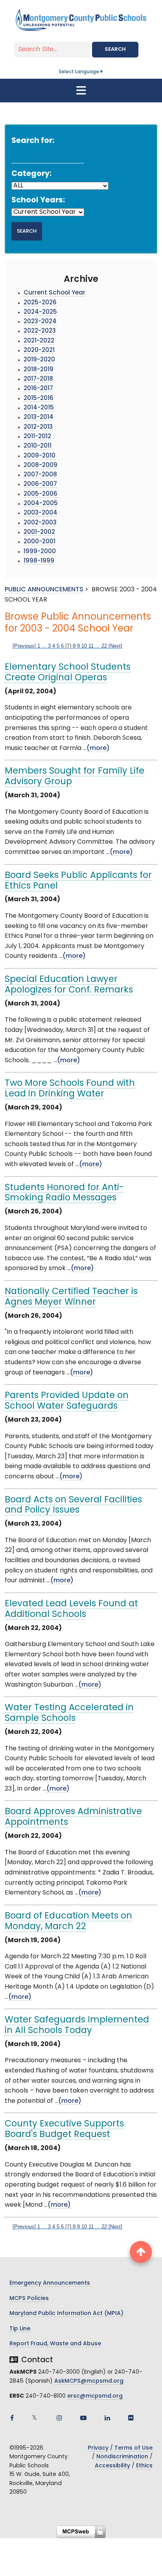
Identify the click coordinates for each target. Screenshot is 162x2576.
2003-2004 (40, 513)
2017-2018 (38, 379)
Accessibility (112, 2466)
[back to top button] (141, 2252)
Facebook (12, 2418)
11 (91, 646)
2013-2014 (39, 418)
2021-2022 (39, 341)
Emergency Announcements (50, 2283)
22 (104, 646)
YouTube (83, 2418)
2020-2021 (39, 351)
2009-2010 (40, 456)
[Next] (115, 646)
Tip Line (20, 2329)
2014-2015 (39, 408)
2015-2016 (39, 399)
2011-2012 (37, 437)
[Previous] (24, 646)
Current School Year (54, 293)
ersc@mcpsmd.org (95, 2396)
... (44, 646)
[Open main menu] (81, 91)
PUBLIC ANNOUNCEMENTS (44, 590)
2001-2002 (39, 532)
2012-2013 (38, 427)
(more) (98, 748)
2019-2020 (39, 360)
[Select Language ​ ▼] (104, 72)
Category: (31, 174)
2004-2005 (41, 504)
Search (115, 49)
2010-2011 (38, 446)
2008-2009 (40, 466)
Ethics (144, 2466)
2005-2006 (40, 494)
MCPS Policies (29, 2299)
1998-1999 (39, 561)
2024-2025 (40, 312)
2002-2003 (40, 523)
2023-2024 (40, 322)
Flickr (131, 2418)
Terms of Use (133, 2448)
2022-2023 (40, 331)
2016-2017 (38, 389)
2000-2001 (40, 542)
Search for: (33, 141)
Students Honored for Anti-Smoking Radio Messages (64, 1193)
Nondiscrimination (122, 2457)
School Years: (38, 201)
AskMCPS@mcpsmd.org (89, 2381)
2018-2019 (39, 370)
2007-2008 (40, 475)
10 (84, 646)
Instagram (59, 2418)
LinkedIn (107, 2418)
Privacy (98, 2448)
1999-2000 (40, 552)
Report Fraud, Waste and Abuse (55, 2344)
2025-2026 (40, 303)
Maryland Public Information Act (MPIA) (66, 2314)
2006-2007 (40, 484)
